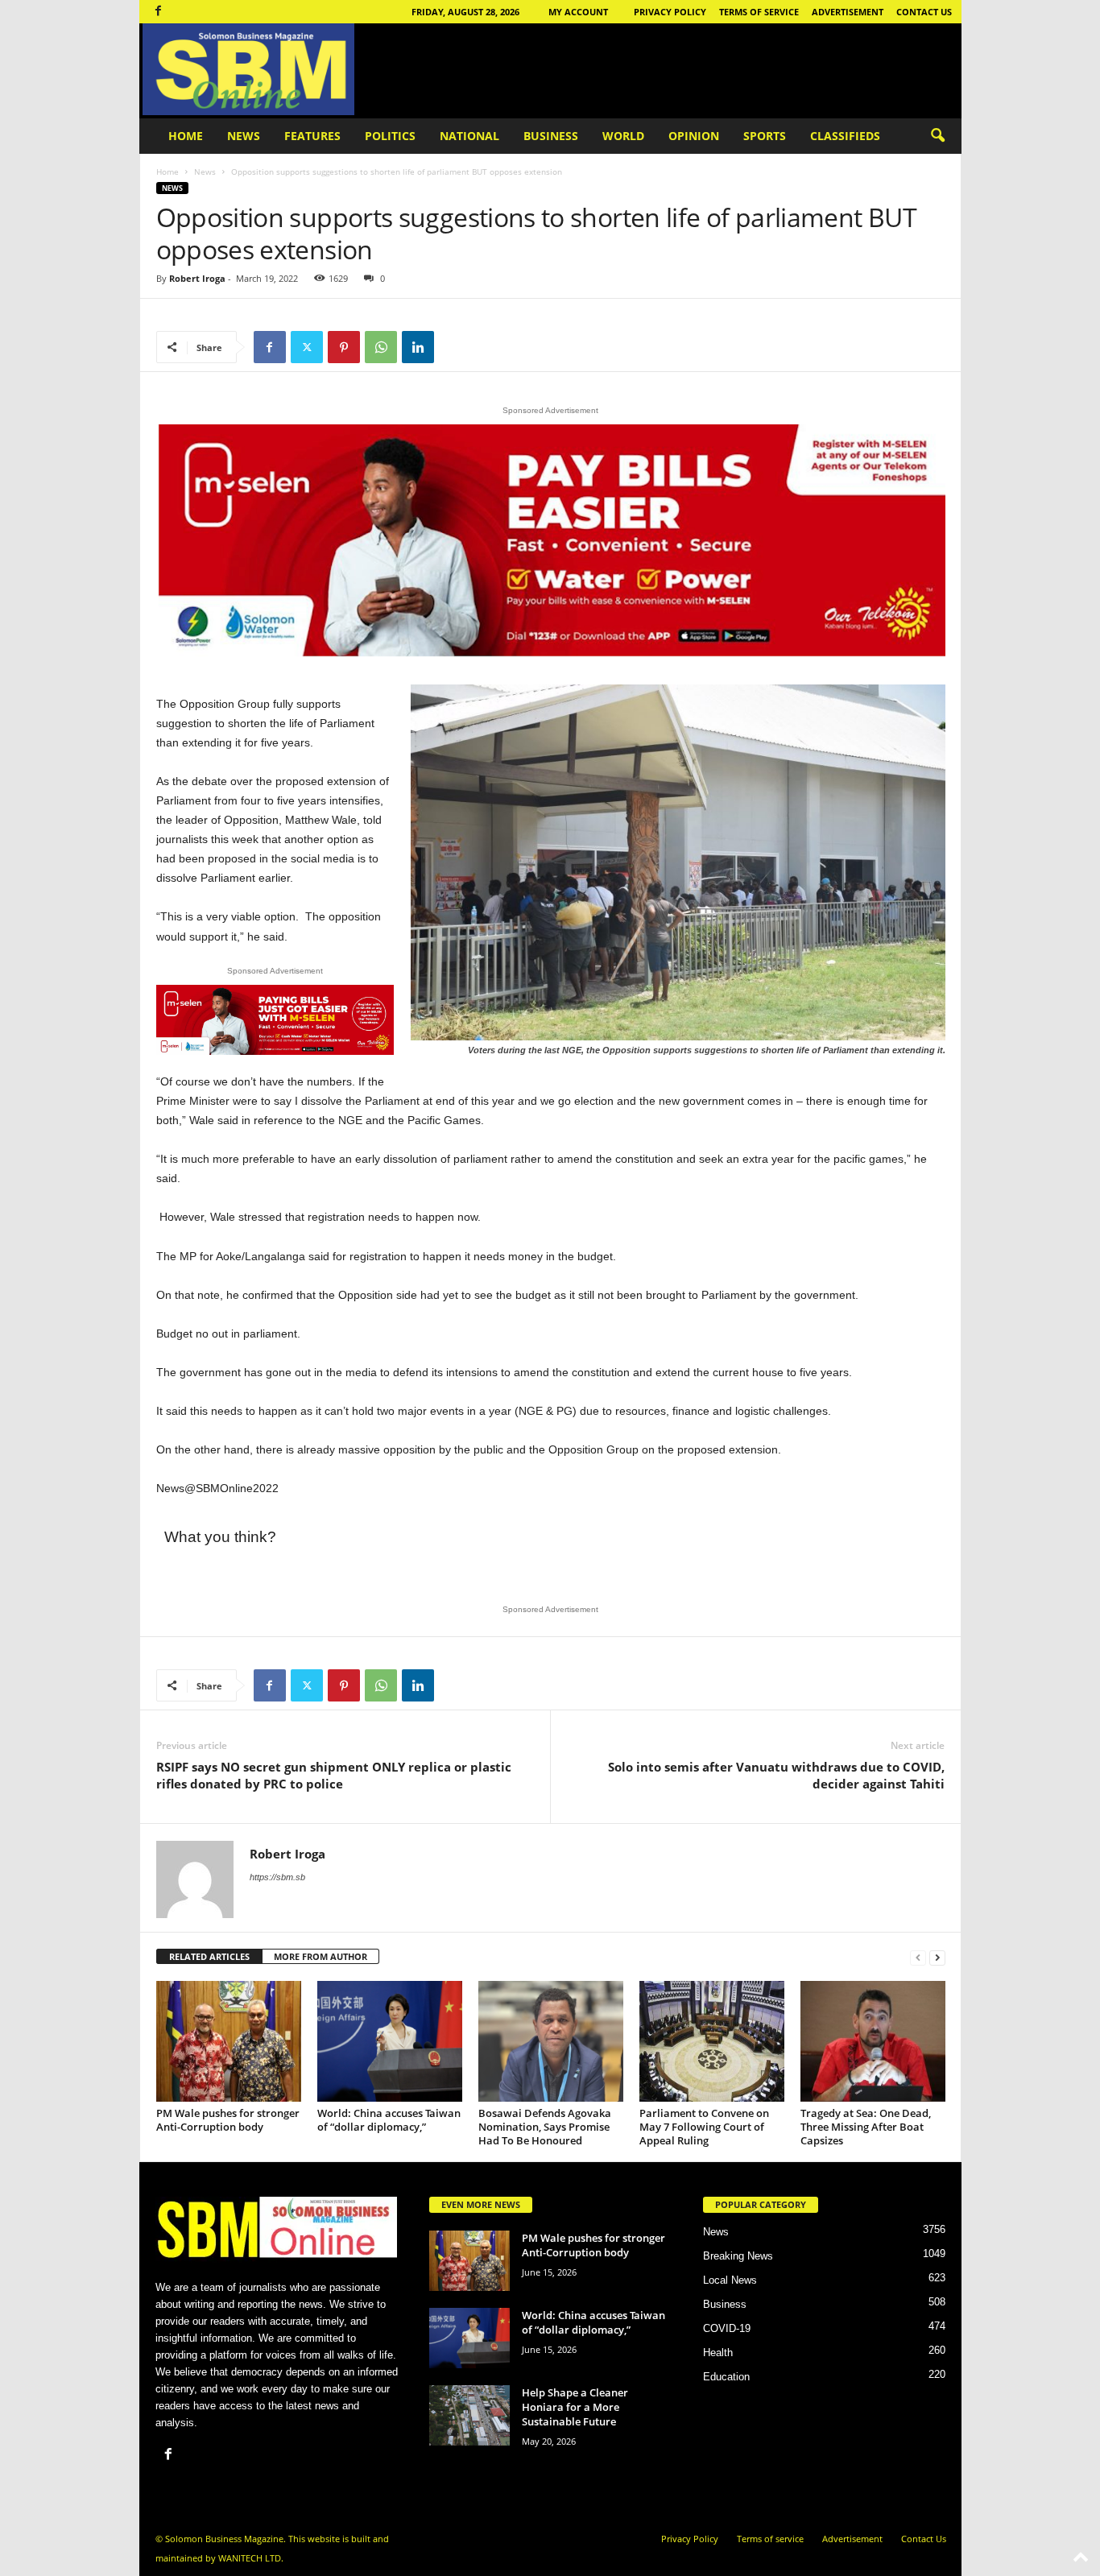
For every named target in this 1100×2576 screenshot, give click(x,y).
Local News (730, 2280)
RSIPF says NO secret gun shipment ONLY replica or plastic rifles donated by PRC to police (334, 1775)
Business (551, 136)
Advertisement (848, 12)
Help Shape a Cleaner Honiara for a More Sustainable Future (575, 2407)
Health (718, 2353)
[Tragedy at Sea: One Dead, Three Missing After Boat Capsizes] (873, 2041)
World (623, 136)
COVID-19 (727, 2328)
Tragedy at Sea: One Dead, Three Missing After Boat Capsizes (866, 2127)
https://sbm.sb (277, 1877)
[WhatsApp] (381, 347)
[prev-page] (918, 1957)
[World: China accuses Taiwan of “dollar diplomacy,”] (390, 2041)
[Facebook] (159, 12)
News (244, 136)
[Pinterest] (344, 347)
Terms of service (759, 12)
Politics (390, 136)
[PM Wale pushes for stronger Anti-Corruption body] (229, 2041)
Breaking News (738, 2256)
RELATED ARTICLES (209, 1956)
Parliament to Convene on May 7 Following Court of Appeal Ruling (704, 2127)
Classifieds (845, 136)
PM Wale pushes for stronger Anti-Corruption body (228, 2120)
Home (186, 136)
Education (726, 2377)
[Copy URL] (455, 347)
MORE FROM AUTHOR (320, 1956)
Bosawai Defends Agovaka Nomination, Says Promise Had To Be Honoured (545, 2127)
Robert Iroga (197, 278)
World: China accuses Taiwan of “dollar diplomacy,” (389, 2120)
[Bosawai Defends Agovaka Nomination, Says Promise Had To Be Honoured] (551, 2041)
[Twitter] (307, 347)
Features (312, 136)
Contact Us (924, 12)
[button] (937, 136)
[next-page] (937, 1957)
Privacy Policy (670, 12)
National (469, 136)
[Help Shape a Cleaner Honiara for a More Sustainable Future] (469, 2415)
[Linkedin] (418, 347)
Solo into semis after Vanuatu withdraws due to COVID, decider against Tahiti (776, 1775)
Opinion (694, 136)
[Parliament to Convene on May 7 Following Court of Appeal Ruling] (712, 2041)
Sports (765, 136)
